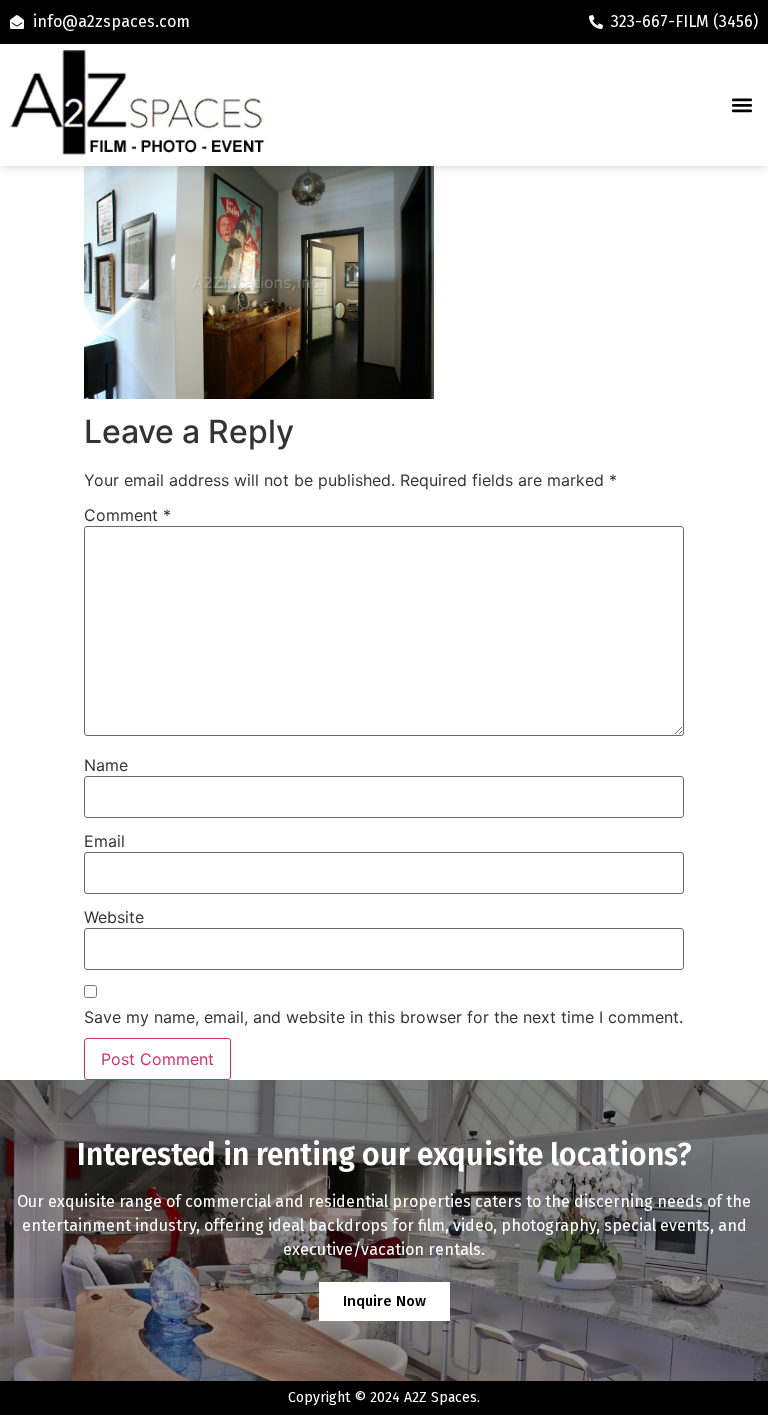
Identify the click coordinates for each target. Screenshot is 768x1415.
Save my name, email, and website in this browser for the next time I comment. (383, 1017)
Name (106, 765)
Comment (127, 515)
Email (104, 841)
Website (114, 917)
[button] (741, 105)
